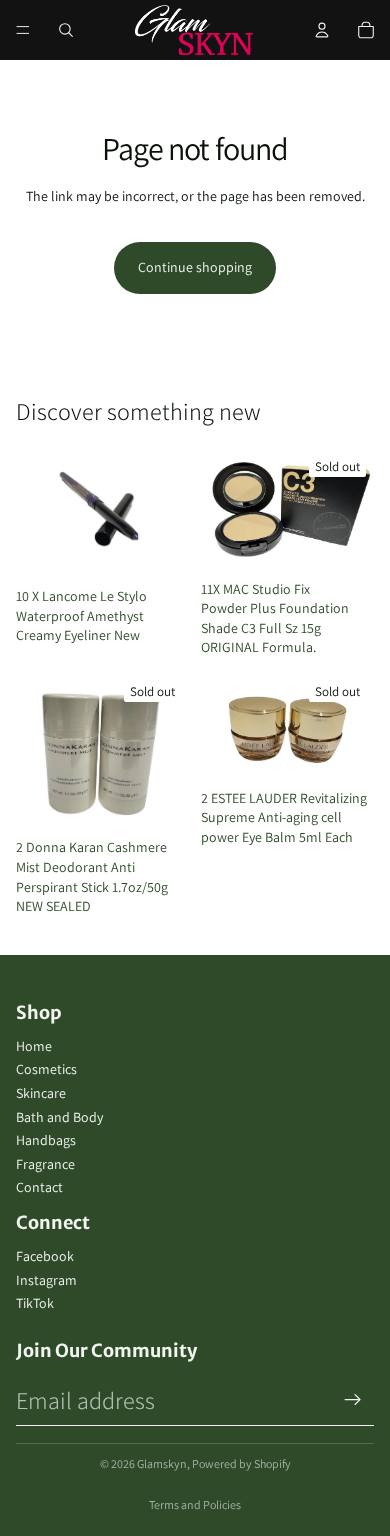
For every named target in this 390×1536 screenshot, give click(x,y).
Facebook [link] (45, 1256)
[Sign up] (353, 1400)
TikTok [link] (35, 1303)
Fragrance (45, 1164)
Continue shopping (195, 267)
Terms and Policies (195, 1504)
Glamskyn (162, 1463)
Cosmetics (46, 1069)
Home (34, 1046)
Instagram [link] (46, 1280)
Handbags (46, 1140)
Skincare (41, 1093)
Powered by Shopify (241, 1463)
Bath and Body (59, 1117)
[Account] (322, 30)
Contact (39, 1187)
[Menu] (23, 30)
